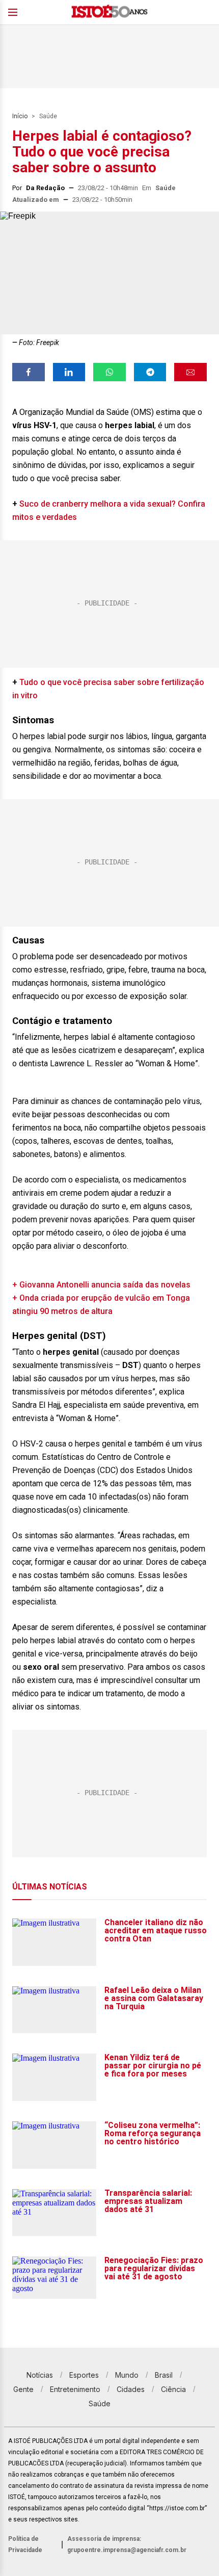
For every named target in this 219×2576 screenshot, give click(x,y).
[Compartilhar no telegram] (150, 372)
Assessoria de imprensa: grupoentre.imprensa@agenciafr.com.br (127, 2544)
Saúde (48, 116)
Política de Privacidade (25, 2544)
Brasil (164, 2375)
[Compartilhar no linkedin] (69, 372)
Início (20, 116)
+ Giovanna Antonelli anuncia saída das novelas (101, 1285)
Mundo (127, 2375)
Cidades (131, 2389)
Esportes (84, 2375)
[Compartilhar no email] (190, 372)
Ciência (173, 2389)
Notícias (40, 2375)
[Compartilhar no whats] (109, 372)
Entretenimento (75, 2389)
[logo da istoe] (109, 12)
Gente (23, 2389)
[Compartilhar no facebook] (29, 372)
